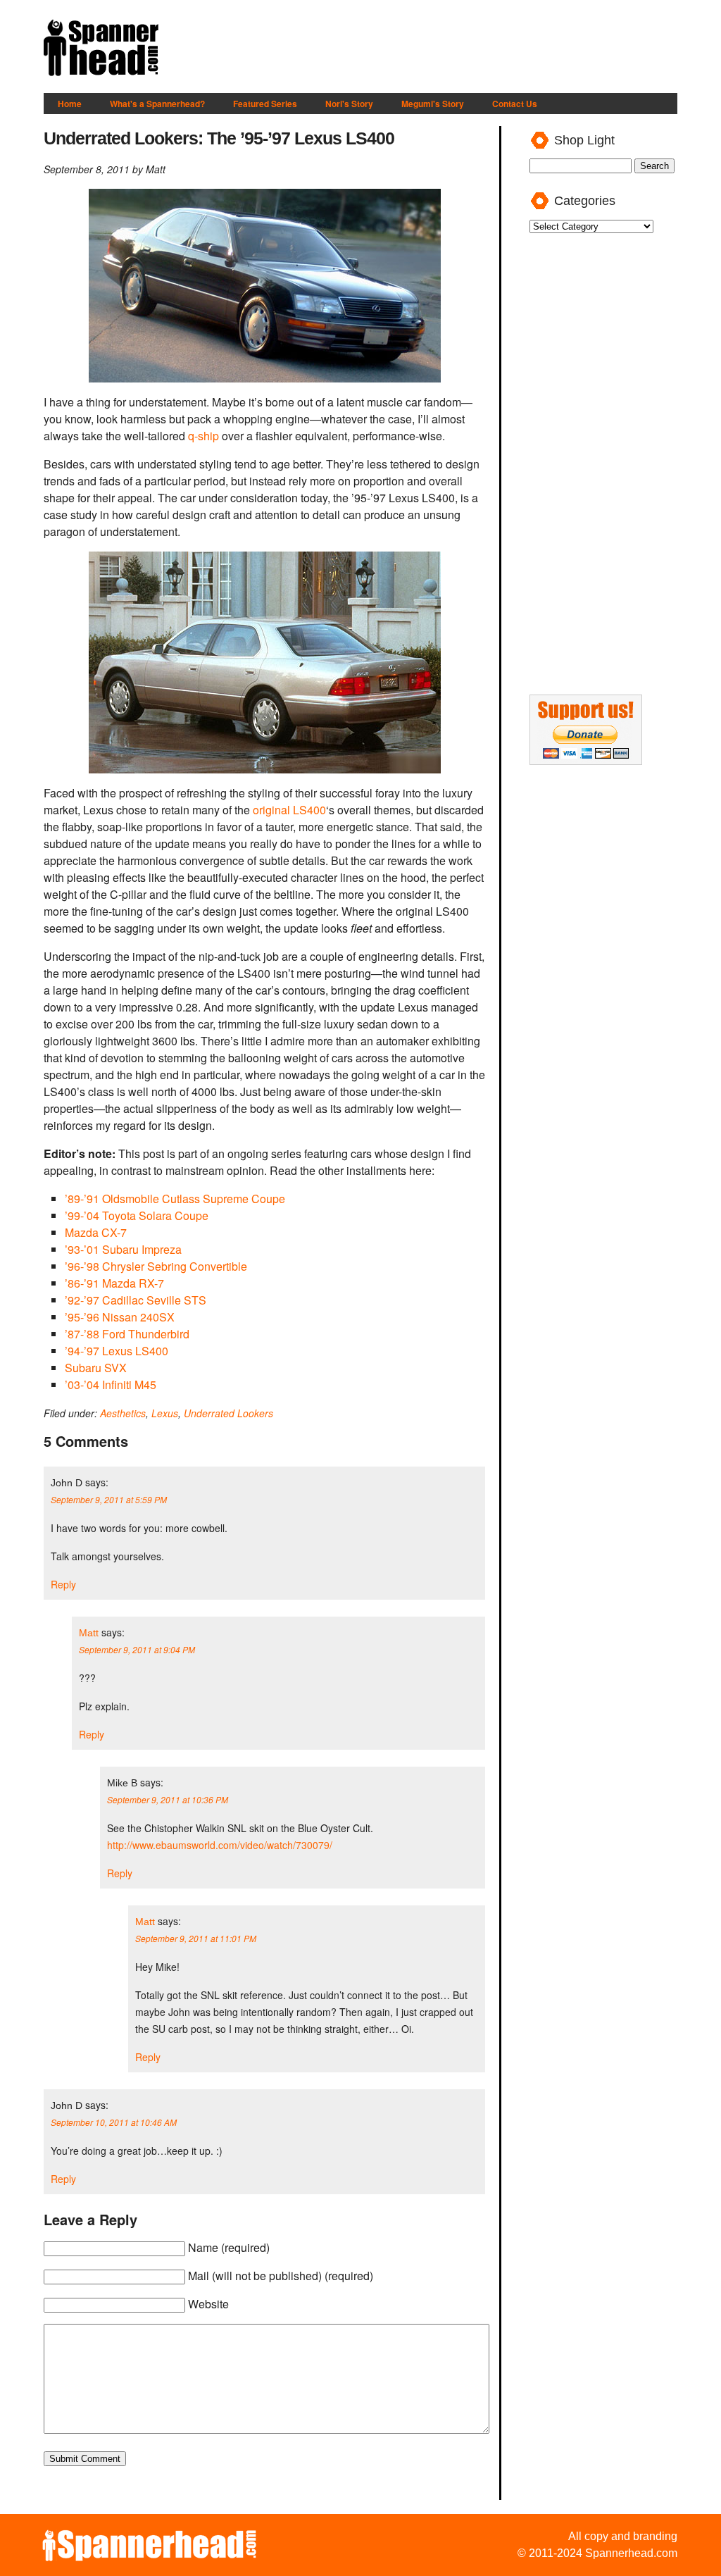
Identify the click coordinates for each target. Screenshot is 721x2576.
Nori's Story (349, 104)
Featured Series (265, 104)
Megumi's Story (433, 104)
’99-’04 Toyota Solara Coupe (137, 1215)
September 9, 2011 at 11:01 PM (196, 1938)
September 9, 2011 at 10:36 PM (168, 1799)
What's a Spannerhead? (157, 104)
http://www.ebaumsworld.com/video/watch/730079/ (220, 1845)
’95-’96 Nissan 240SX (120, 1317)
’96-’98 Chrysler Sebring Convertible (156, 1266)
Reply (63, 1584)
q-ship (203, 436)
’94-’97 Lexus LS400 (117, 1351)
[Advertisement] (421, 49)
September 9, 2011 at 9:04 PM (137, 1649)
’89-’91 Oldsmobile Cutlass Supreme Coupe (175, 1199)
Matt (89, 1633)
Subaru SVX (96, 1368)
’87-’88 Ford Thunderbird (127, 1334)
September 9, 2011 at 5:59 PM (109, 1499)
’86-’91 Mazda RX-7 (114, 1283)
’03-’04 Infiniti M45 (111, 1385)
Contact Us (515, 104)
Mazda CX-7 (96, 1232)
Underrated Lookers (228, 1413)
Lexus (165, 1413)
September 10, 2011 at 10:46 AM (114, 2122)
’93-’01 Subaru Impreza (123, 1249)
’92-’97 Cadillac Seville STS (136, 1300)
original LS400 (289, 810)
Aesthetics (123, 1413)
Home (70, 104)
